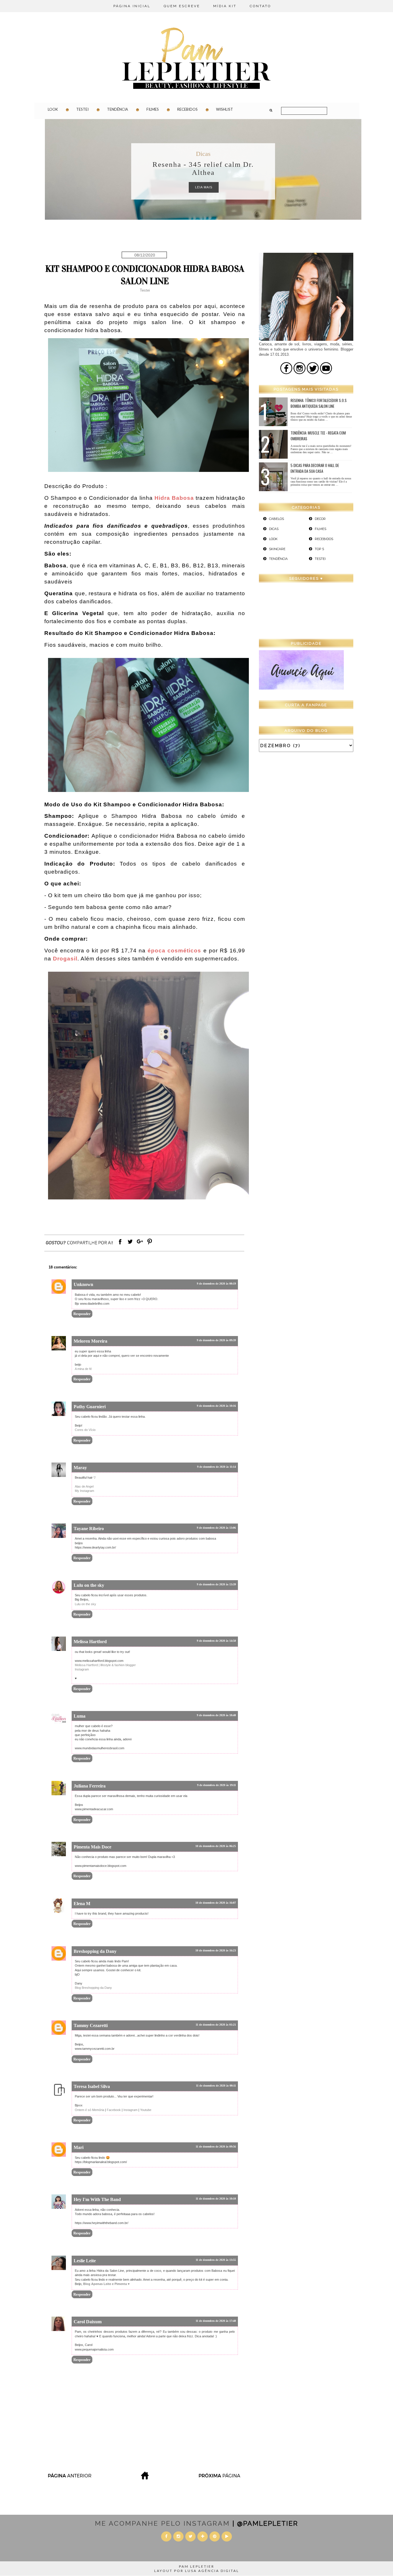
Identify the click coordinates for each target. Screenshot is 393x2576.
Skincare (277, 549)
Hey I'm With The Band (97, 2199)
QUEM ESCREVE (182, 6)
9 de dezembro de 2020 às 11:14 (216, 1467)
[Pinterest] (150, 1244)
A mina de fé (83, 1369)
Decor (320, 519)
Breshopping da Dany (95, 1951)
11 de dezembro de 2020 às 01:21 (216, 2025)
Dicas (203, 154)
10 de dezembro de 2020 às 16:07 (216, 1903)
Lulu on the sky (89, 1585)
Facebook (114, 2110)
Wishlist (225, 109)
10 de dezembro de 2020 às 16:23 (216, 1950)
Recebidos (187, 109)
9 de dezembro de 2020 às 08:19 (216, 1284)
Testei (82, 109)
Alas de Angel (84, 1486)
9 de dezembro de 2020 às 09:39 (216, 1340)
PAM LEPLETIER (197, 2566)
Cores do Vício (85, 1430)
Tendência (118, 109)
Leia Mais (204, 187)
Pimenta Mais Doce (92, 1847)
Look (53, 109)
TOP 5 (319, 549)
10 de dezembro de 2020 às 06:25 (216, 1846)
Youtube (146, 2110)
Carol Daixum (88, 2322)
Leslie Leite (85, 2261)
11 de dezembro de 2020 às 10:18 (216, 2199)
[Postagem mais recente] (69, 2478)
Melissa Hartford (90, 1642)
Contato (260, 6)
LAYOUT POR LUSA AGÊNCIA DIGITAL (197, 2571)
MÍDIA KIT (225, 6)
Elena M (82, 1904)
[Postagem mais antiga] (220, 2478)
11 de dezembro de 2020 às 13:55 (216, 2260)
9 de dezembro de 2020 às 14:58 (216, 1641)
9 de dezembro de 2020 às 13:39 (216, 1584)
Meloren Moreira (90, 1341)
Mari (79, 2147)
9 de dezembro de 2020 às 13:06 (216, 1528)
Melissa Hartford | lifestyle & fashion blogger (105, 1665)
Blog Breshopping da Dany (93, 1988)
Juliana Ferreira (90, 1786)
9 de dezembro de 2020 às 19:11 (216, 1785)
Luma (80, 1716)
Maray (80, 1468)
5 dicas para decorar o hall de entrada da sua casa (315, 468)
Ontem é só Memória (89, 2110)
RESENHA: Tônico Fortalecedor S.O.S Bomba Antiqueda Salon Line (319, 403)
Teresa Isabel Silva (92, 2086)
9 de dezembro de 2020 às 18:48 (216, 1715)
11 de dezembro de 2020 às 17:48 (216, 2321)
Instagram (82, 1669)
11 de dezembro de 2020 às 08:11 (216, 2086)
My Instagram (84, 1491)
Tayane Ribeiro (89, 1529)
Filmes (153, 109)
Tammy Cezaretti (91, 2025)
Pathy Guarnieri (90, 1407)
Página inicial (132, 6)
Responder (82, 1314)
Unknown (83, 1284)
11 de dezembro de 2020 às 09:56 (216, 2147)
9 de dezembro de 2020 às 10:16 (216, 1406)
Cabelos (276, 519)
